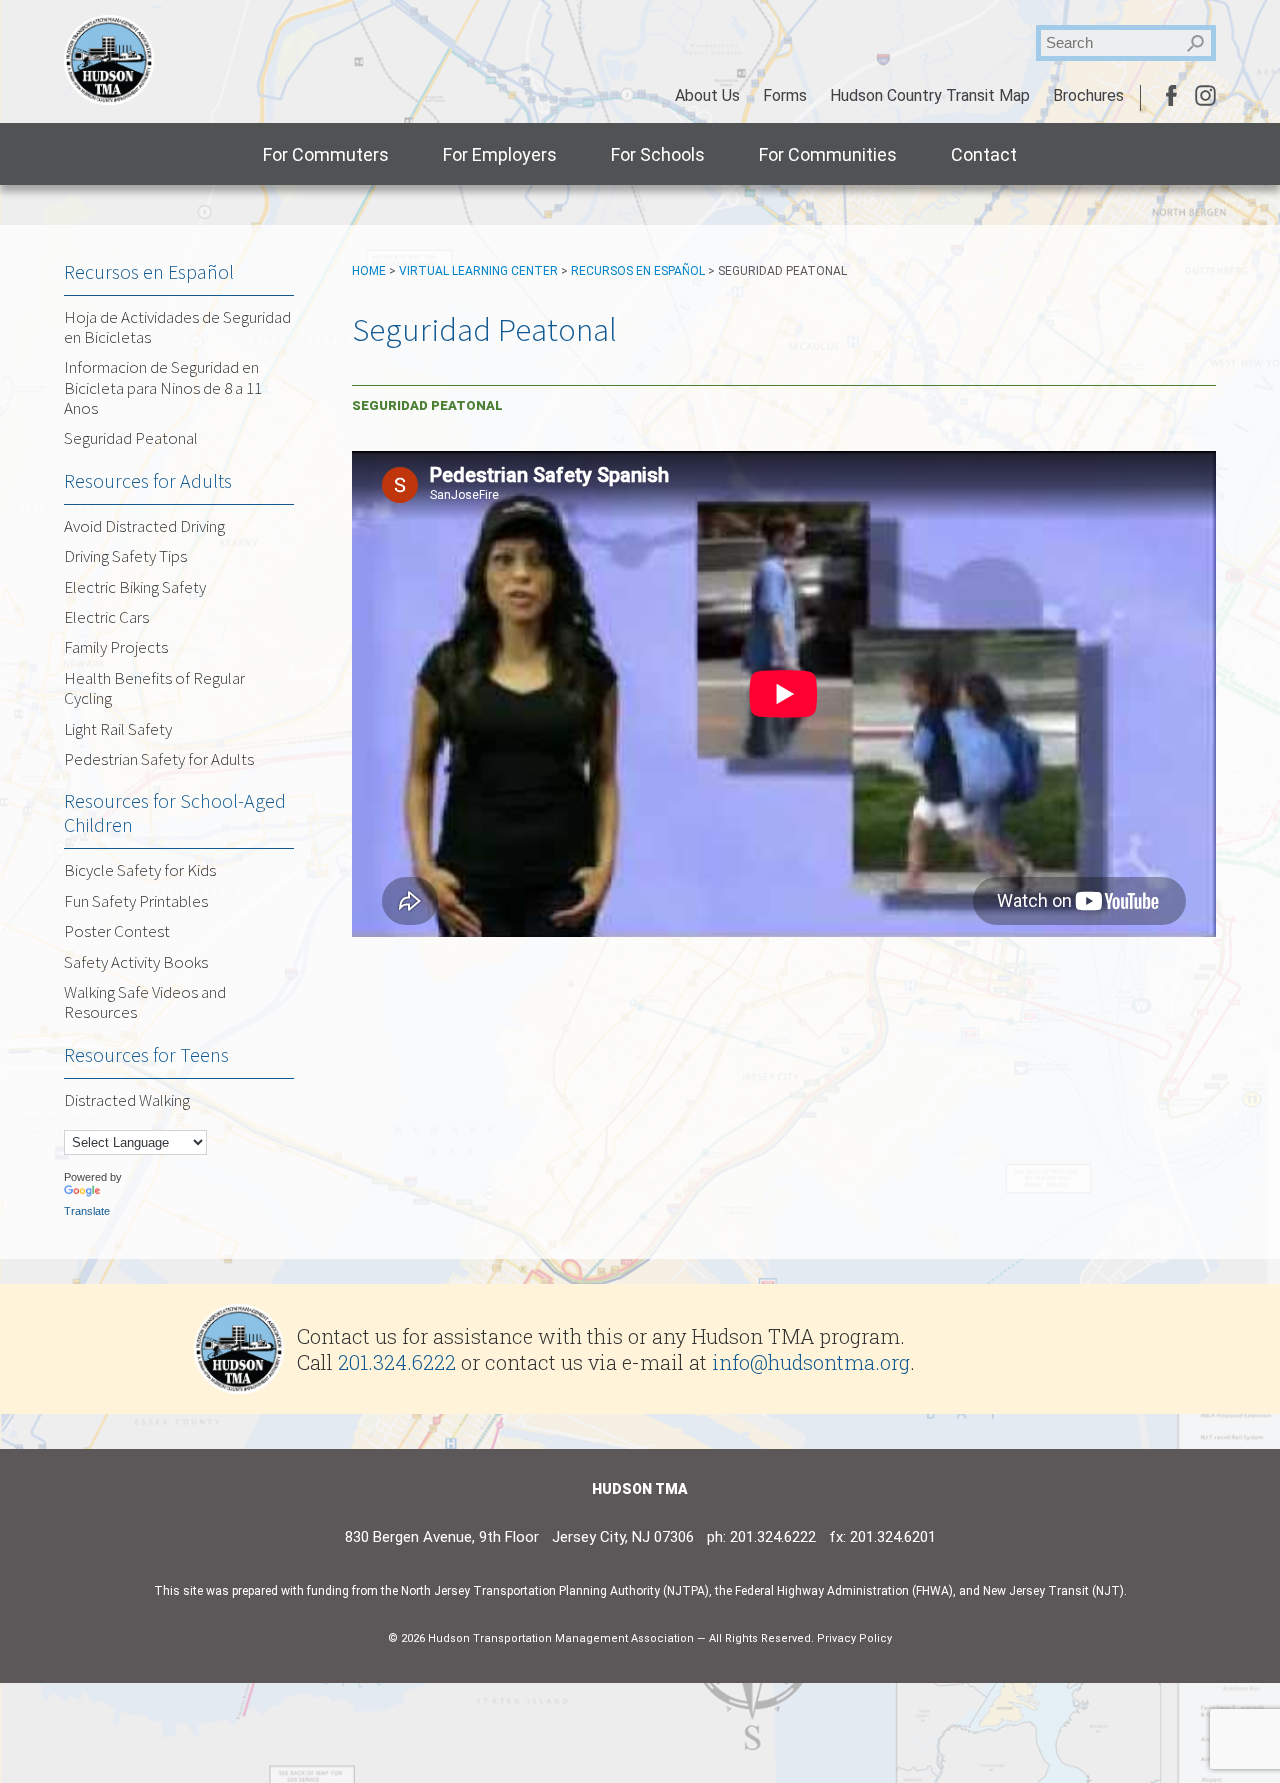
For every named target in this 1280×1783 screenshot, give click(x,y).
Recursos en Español (638, 271)
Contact (984, 154)
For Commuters (326, 154)
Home (369, 271)
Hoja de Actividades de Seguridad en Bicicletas (177, 327)
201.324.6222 (397, 1362)
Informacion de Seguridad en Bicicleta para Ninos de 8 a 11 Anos (163, 387)
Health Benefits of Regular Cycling (154, 688)
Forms (785, 95)
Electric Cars (106, 617)
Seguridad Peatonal (131, 438)
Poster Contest (117, 931)
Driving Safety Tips (125, 556)
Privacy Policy (854, 1638)
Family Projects (116, 647)
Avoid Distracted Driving (144, 526)
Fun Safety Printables (136, 901)
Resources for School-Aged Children (175, 812)
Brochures (1088, 95)
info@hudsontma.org (811, 1362)
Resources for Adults (148, 480)
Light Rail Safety (118, 729)
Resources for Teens (146, 1054)
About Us (707, 95)
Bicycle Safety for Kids (140, 870)
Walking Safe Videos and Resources (145, 1002)
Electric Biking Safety (135, 587)
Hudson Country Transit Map (930, 95)
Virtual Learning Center (478, 271)
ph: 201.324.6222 (761, 1537)
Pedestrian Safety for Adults (159, 759)
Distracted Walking (127, 1100)
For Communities (828, 154)
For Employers (500, 154)
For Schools (658, 154)
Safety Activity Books (136, 962)
